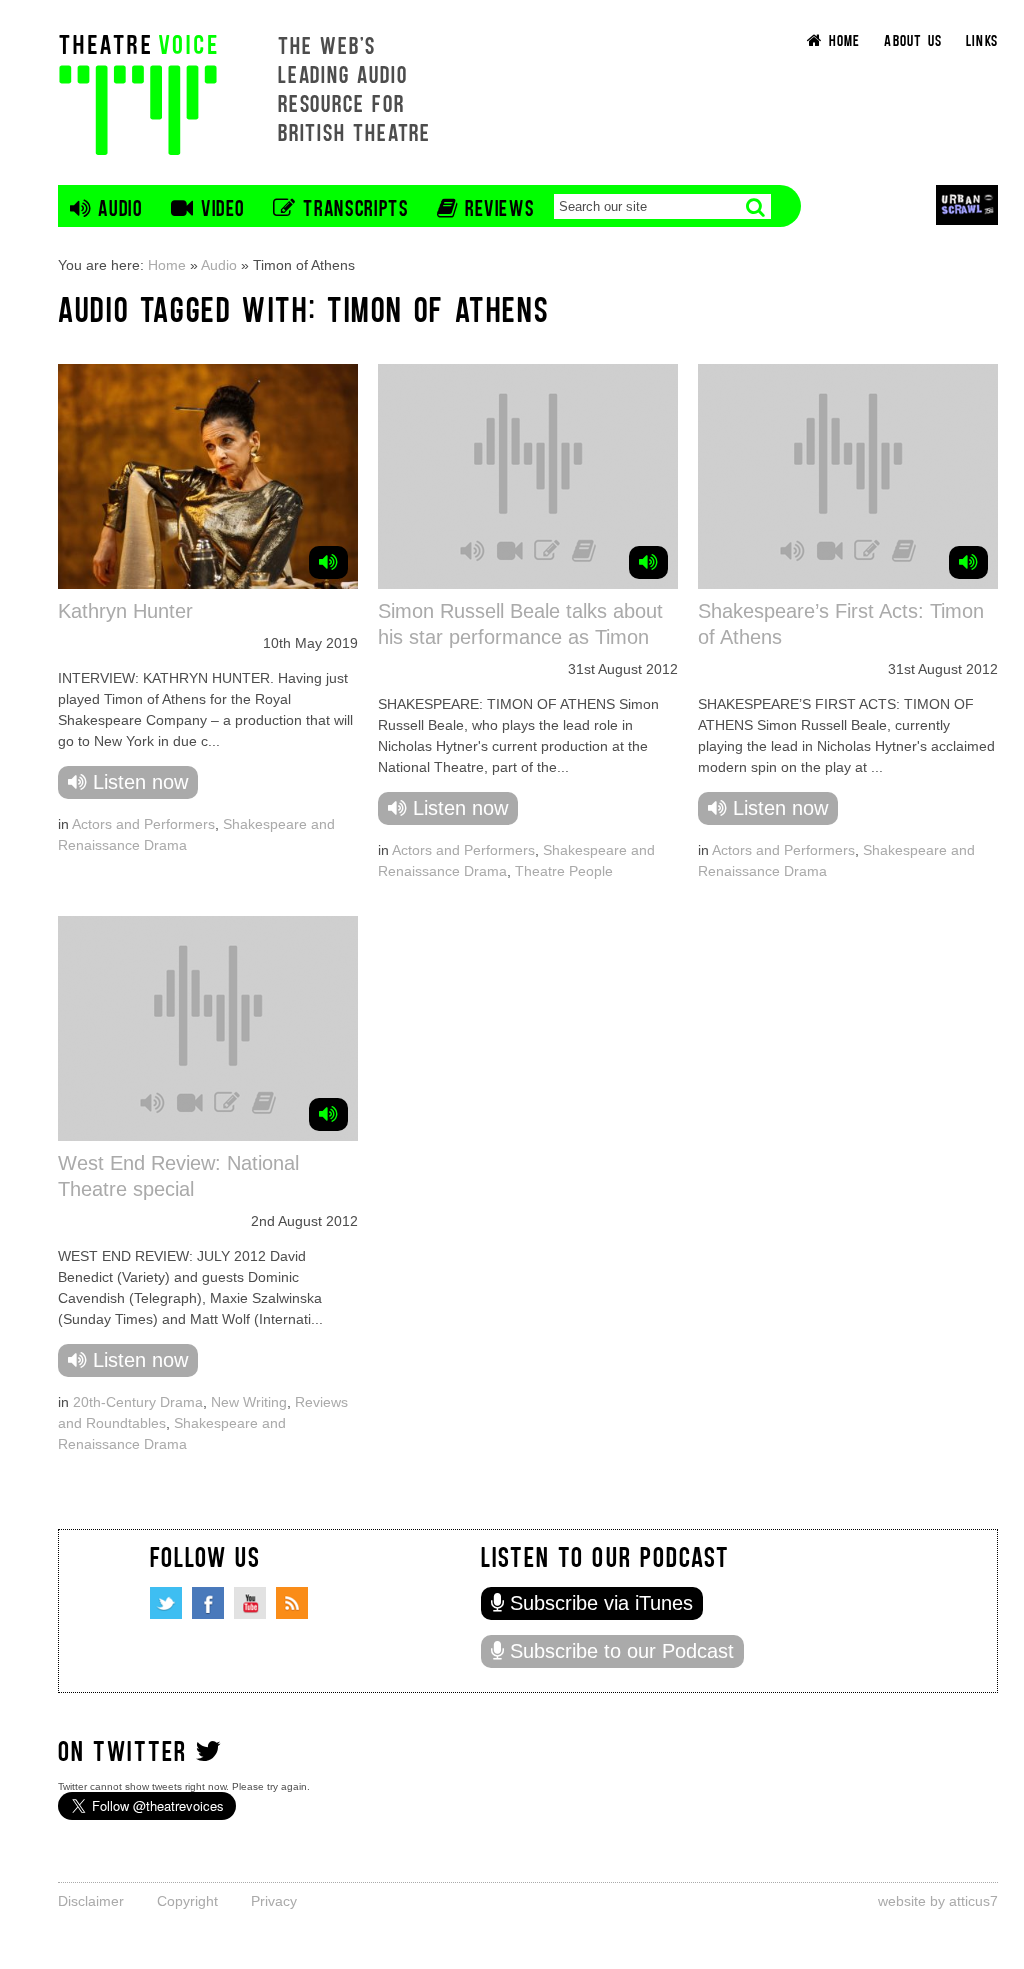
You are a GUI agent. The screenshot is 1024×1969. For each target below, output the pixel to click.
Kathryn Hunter (125, 611)
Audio (219, 265)
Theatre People (564, 871)
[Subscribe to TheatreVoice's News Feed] (292, 1603)
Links (982, 39)
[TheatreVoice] (138, 92)
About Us (913, 39)
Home (167, 265)
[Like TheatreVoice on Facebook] (208, 1603)
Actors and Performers (143, 824)
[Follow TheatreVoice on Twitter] (166, 1603)
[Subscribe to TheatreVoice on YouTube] (250, 1603)
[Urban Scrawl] (967, 204)
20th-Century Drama (138, 1402)
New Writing (249, 1402)
